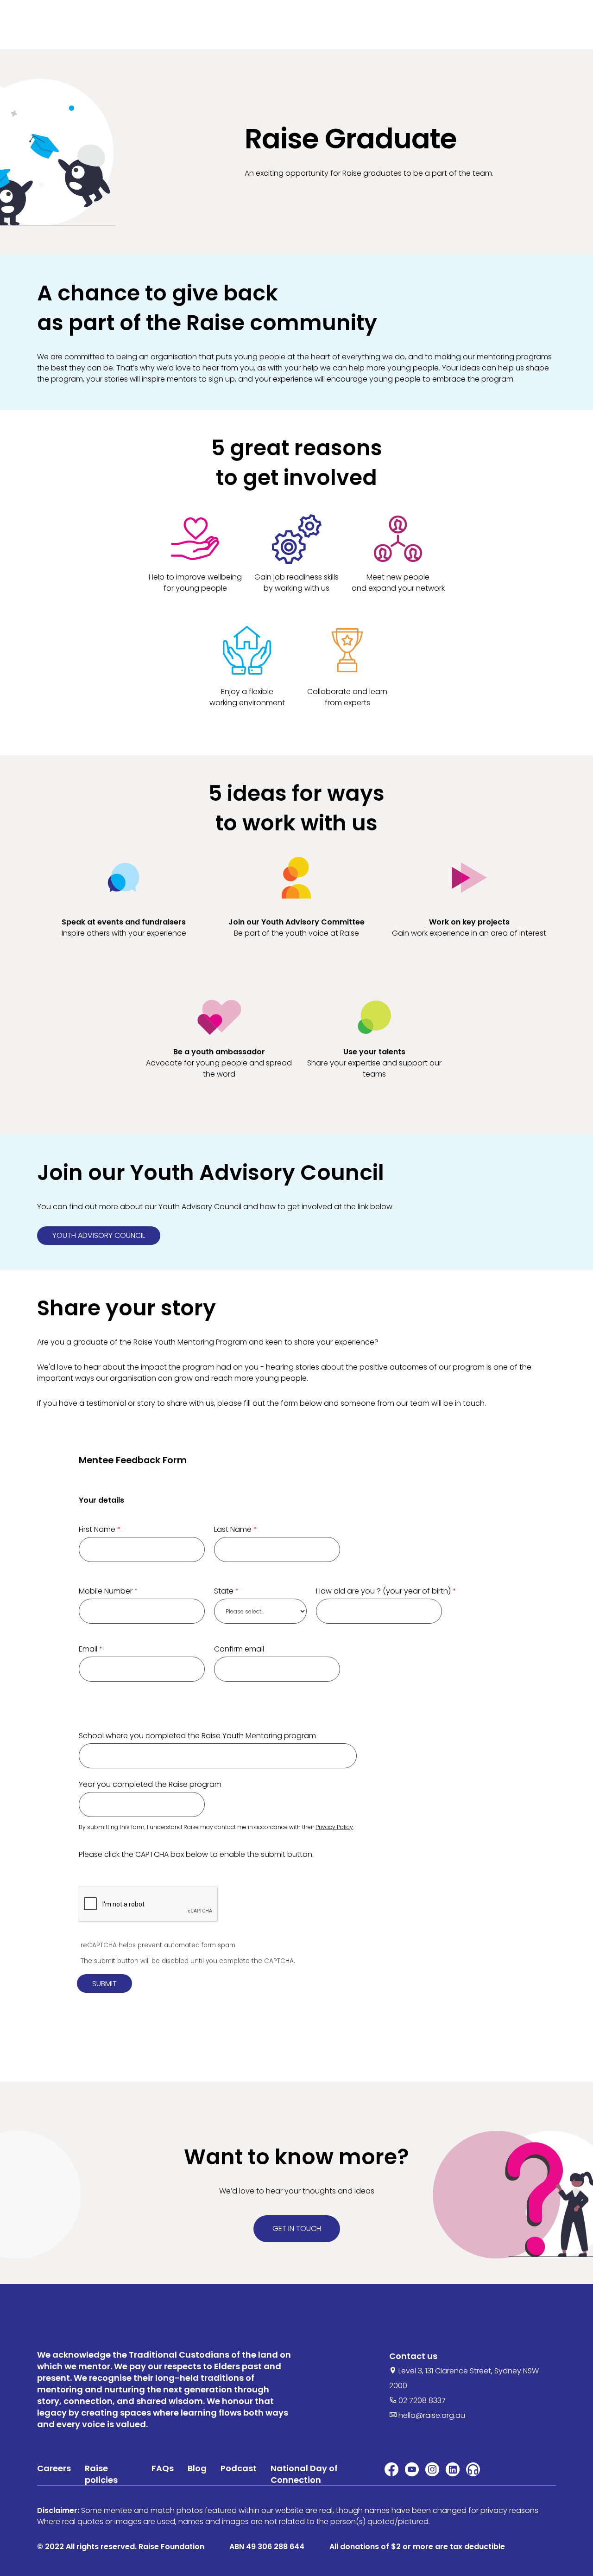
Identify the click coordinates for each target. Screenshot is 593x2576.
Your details (101, 1500)
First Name (97, 1529)
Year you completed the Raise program (150, 1784)
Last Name (233, 1529)
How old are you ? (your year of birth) (383, 1591)
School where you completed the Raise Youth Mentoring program (197, 1736)
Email (88, 1649)
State (224, 1591)
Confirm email (239, 1649)
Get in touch (297, 2228)
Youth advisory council (99, 1235)
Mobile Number (106, 1591)
